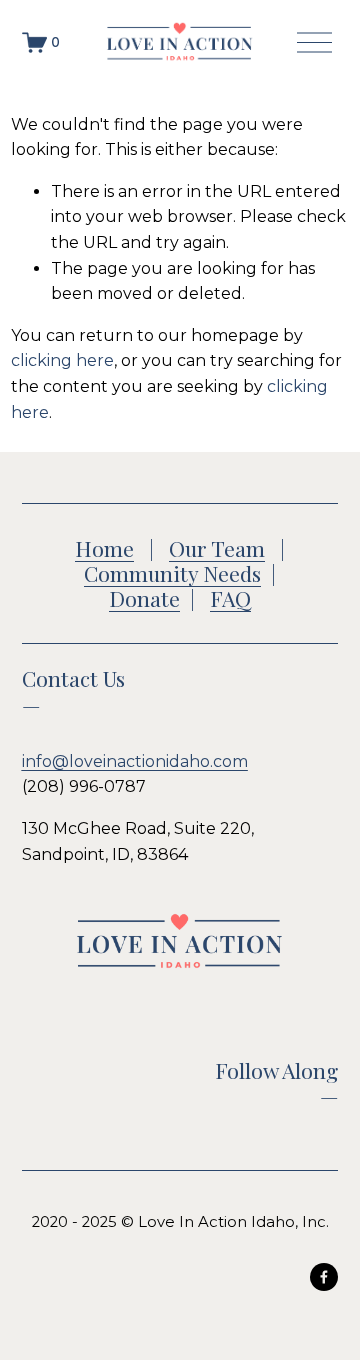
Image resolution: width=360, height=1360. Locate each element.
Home (104, 548)
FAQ (230, 598)
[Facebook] (324, 1277)
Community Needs (172, 573)
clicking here (62, 360)
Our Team (217, 548)
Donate (144, 598)
